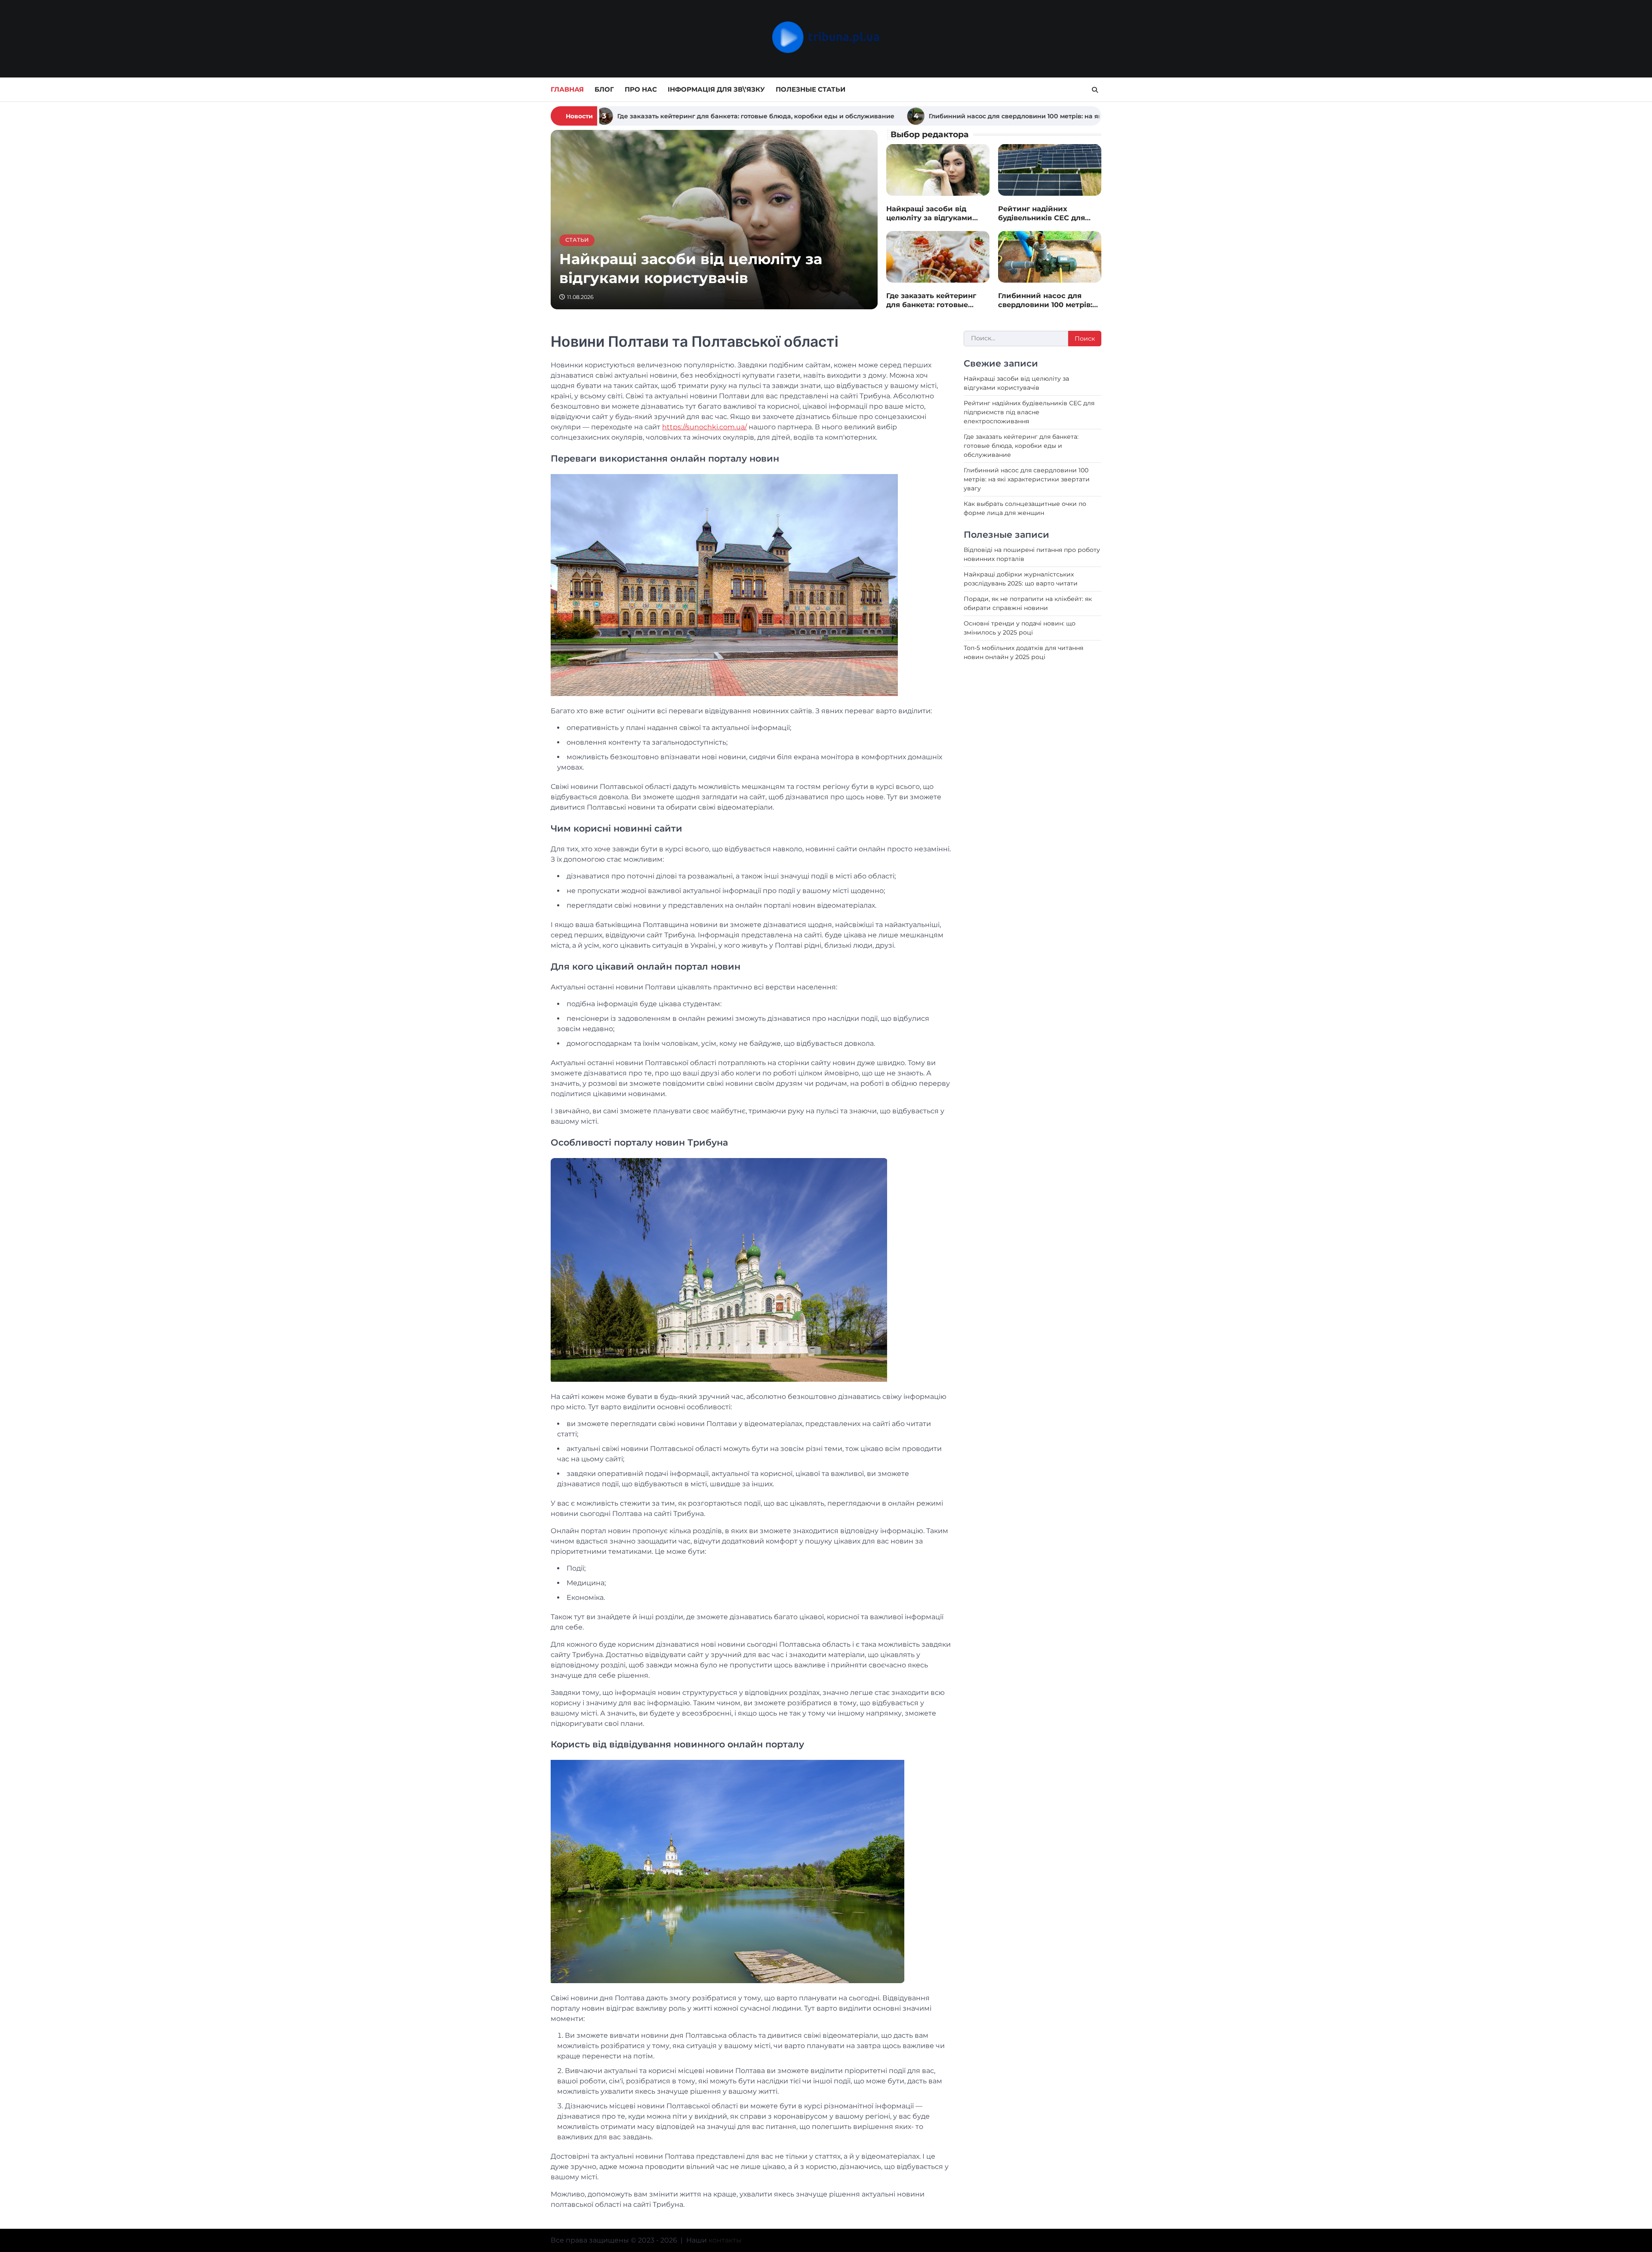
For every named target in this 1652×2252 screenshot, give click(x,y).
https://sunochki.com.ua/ (704, 427)
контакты (725, 2240)
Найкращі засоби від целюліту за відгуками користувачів (929, 218)
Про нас (641, 89)
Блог (604, 89)
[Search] (1095, 90)
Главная (567, 89)
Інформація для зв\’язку (716, 89)
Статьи (577, 240)
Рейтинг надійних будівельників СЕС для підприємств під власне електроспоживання (1044, 222)
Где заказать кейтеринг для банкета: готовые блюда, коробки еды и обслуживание (931, 309)
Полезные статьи (811, 89)
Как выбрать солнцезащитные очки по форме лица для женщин (1049, 116)
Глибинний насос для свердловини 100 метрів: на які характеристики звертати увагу (767, 116)
